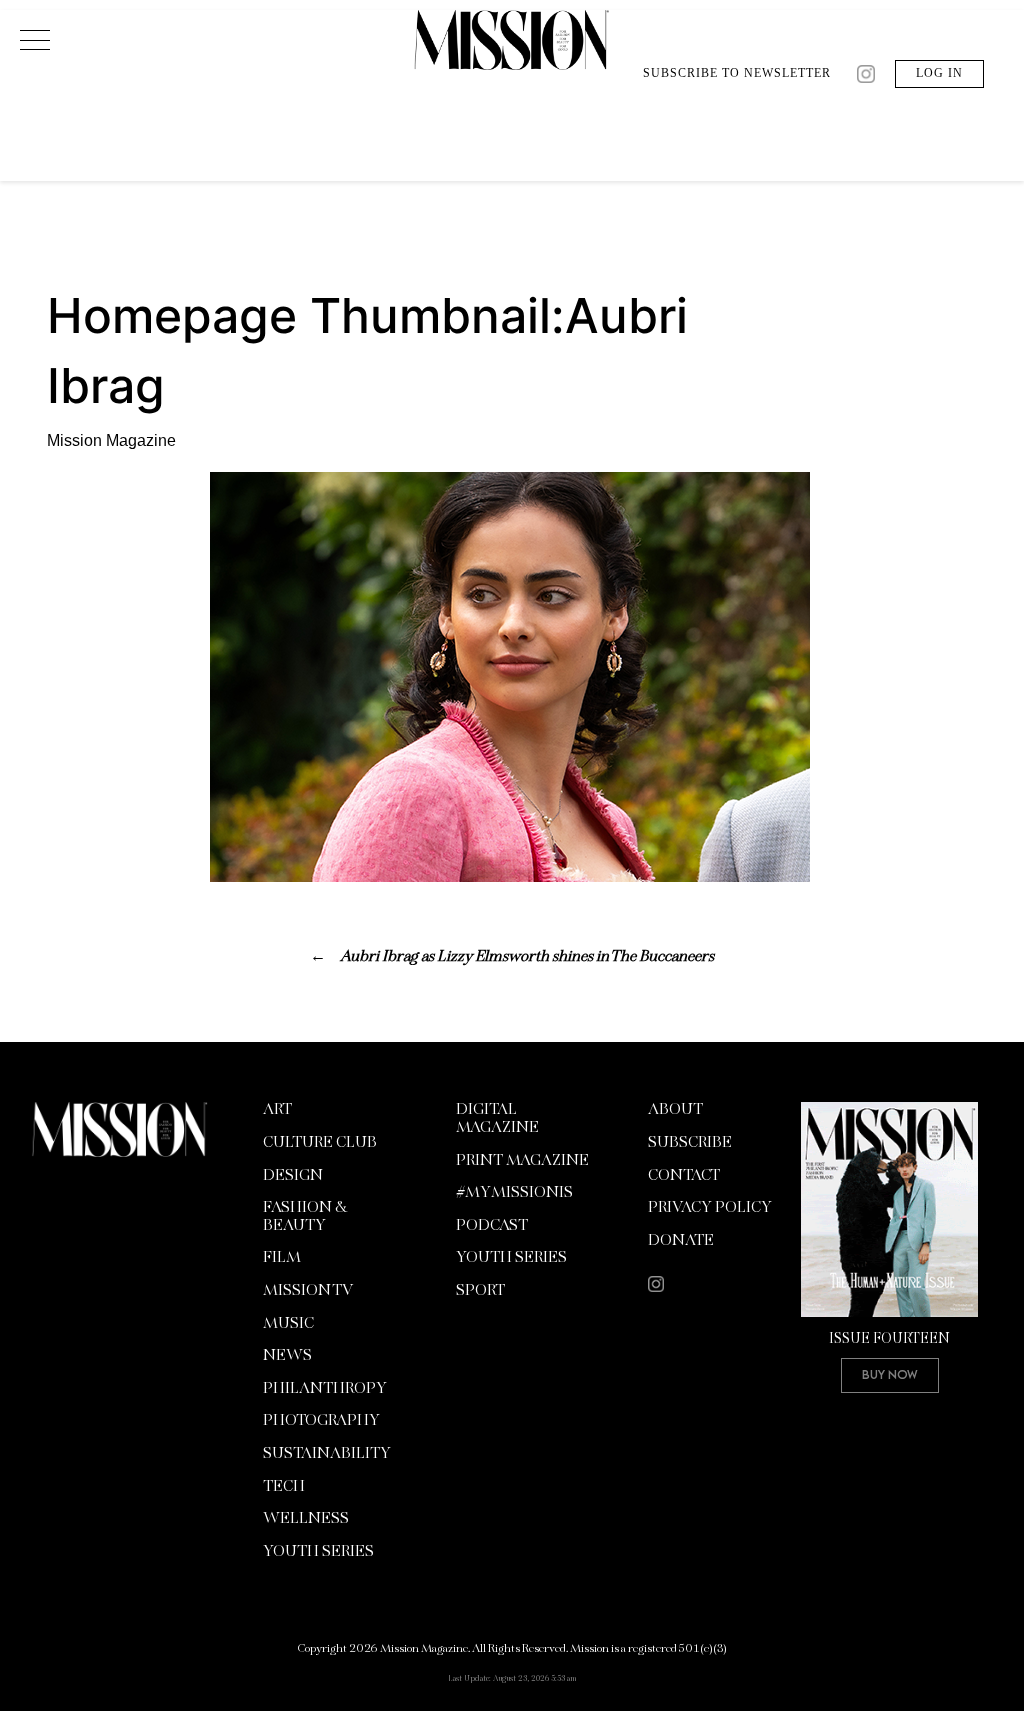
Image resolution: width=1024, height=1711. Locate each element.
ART (277, 1110)
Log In (939, 73)
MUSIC (288, 1324)
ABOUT (675, 1110)
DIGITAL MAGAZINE (497, 1119)
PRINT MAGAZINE (522, 1161)
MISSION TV (308, 1291)
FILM (282, 1258)
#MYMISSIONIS (514, 1193)
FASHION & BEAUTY (304, 1217)
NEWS (287, 1356)
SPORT (480, 1291)
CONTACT (684, 1176)
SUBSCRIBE (690, 1143)
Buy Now (890, 1374)
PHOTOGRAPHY (321, 1421)
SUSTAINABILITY (327, 1454)
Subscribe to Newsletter (737, 73)
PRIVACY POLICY (710, 1208)
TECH (284, 1487)
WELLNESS (306, 1519)
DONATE (681, 1241)
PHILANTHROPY (325, 1389)
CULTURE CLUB (320, 1143)
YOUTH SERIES (318, 1552)
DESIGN (293, 1176)
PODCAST (492, 1226)
